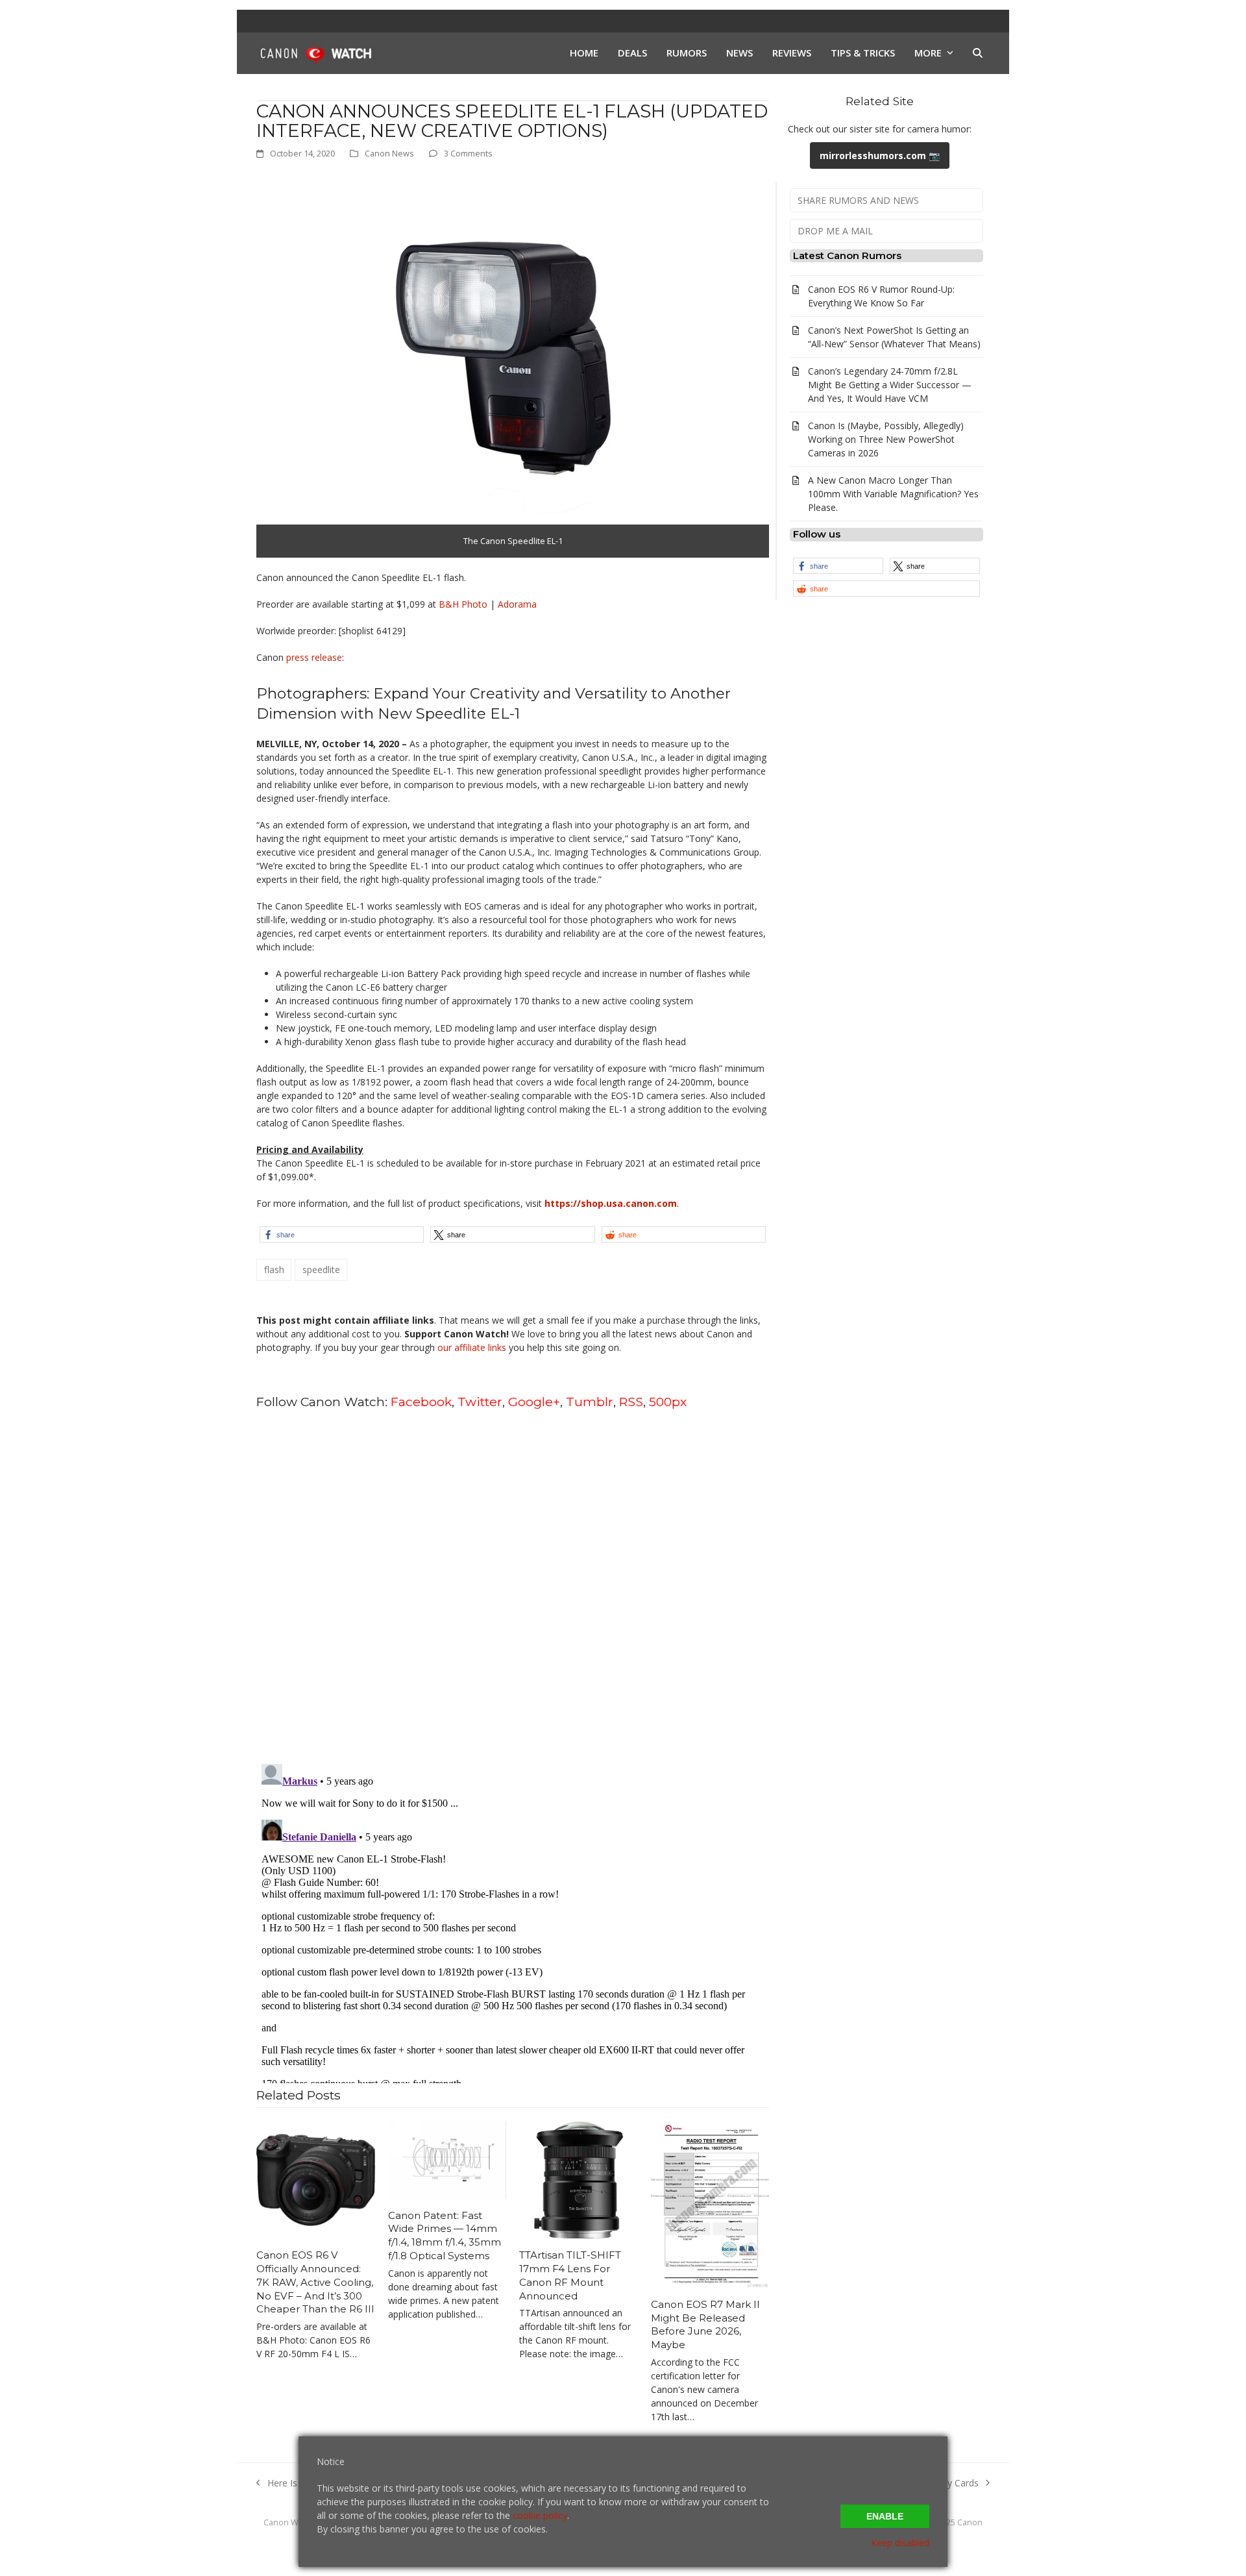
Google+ (534, 1402)
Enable (885, 2516)
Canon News (389, 153)
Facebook (421, 1402)
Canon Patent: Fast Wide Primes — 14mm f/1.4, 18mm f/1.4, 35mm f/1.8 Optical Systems (445, 2235)
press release (314, 657)
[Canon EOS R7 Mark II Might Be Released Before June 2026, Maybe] (710, 2204)
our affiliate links (472, 1347)
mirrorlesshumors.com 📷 (880, 155)
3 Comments (468, 153)
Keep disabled (900, 2543)
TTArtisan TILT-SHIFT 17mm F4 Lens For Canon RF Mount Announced (570, 2275)
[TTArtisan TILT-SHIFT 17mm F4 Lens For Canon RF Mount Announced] (579, 2179)
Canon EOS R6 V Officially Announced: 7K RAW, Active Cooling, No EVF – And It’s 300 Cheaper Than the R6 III (315, 2282)
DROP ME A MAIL (835, 231)
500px (668, 1402)
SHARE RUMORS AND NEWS (858, 200)
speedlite (321, 1269)
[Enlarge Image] (496, 365)
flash (274, 1269)
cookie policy (540, 2515)
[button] (978, 53)
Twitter (480, 1402)
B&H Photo (464, 604)
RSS (631, 1402)
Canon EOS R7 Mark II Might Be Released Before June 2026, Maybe (705, 2324)
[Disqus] (513, 1585)
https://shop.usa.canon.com (611, 1203)
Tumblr (590, 1402)
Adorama (517, 604)
